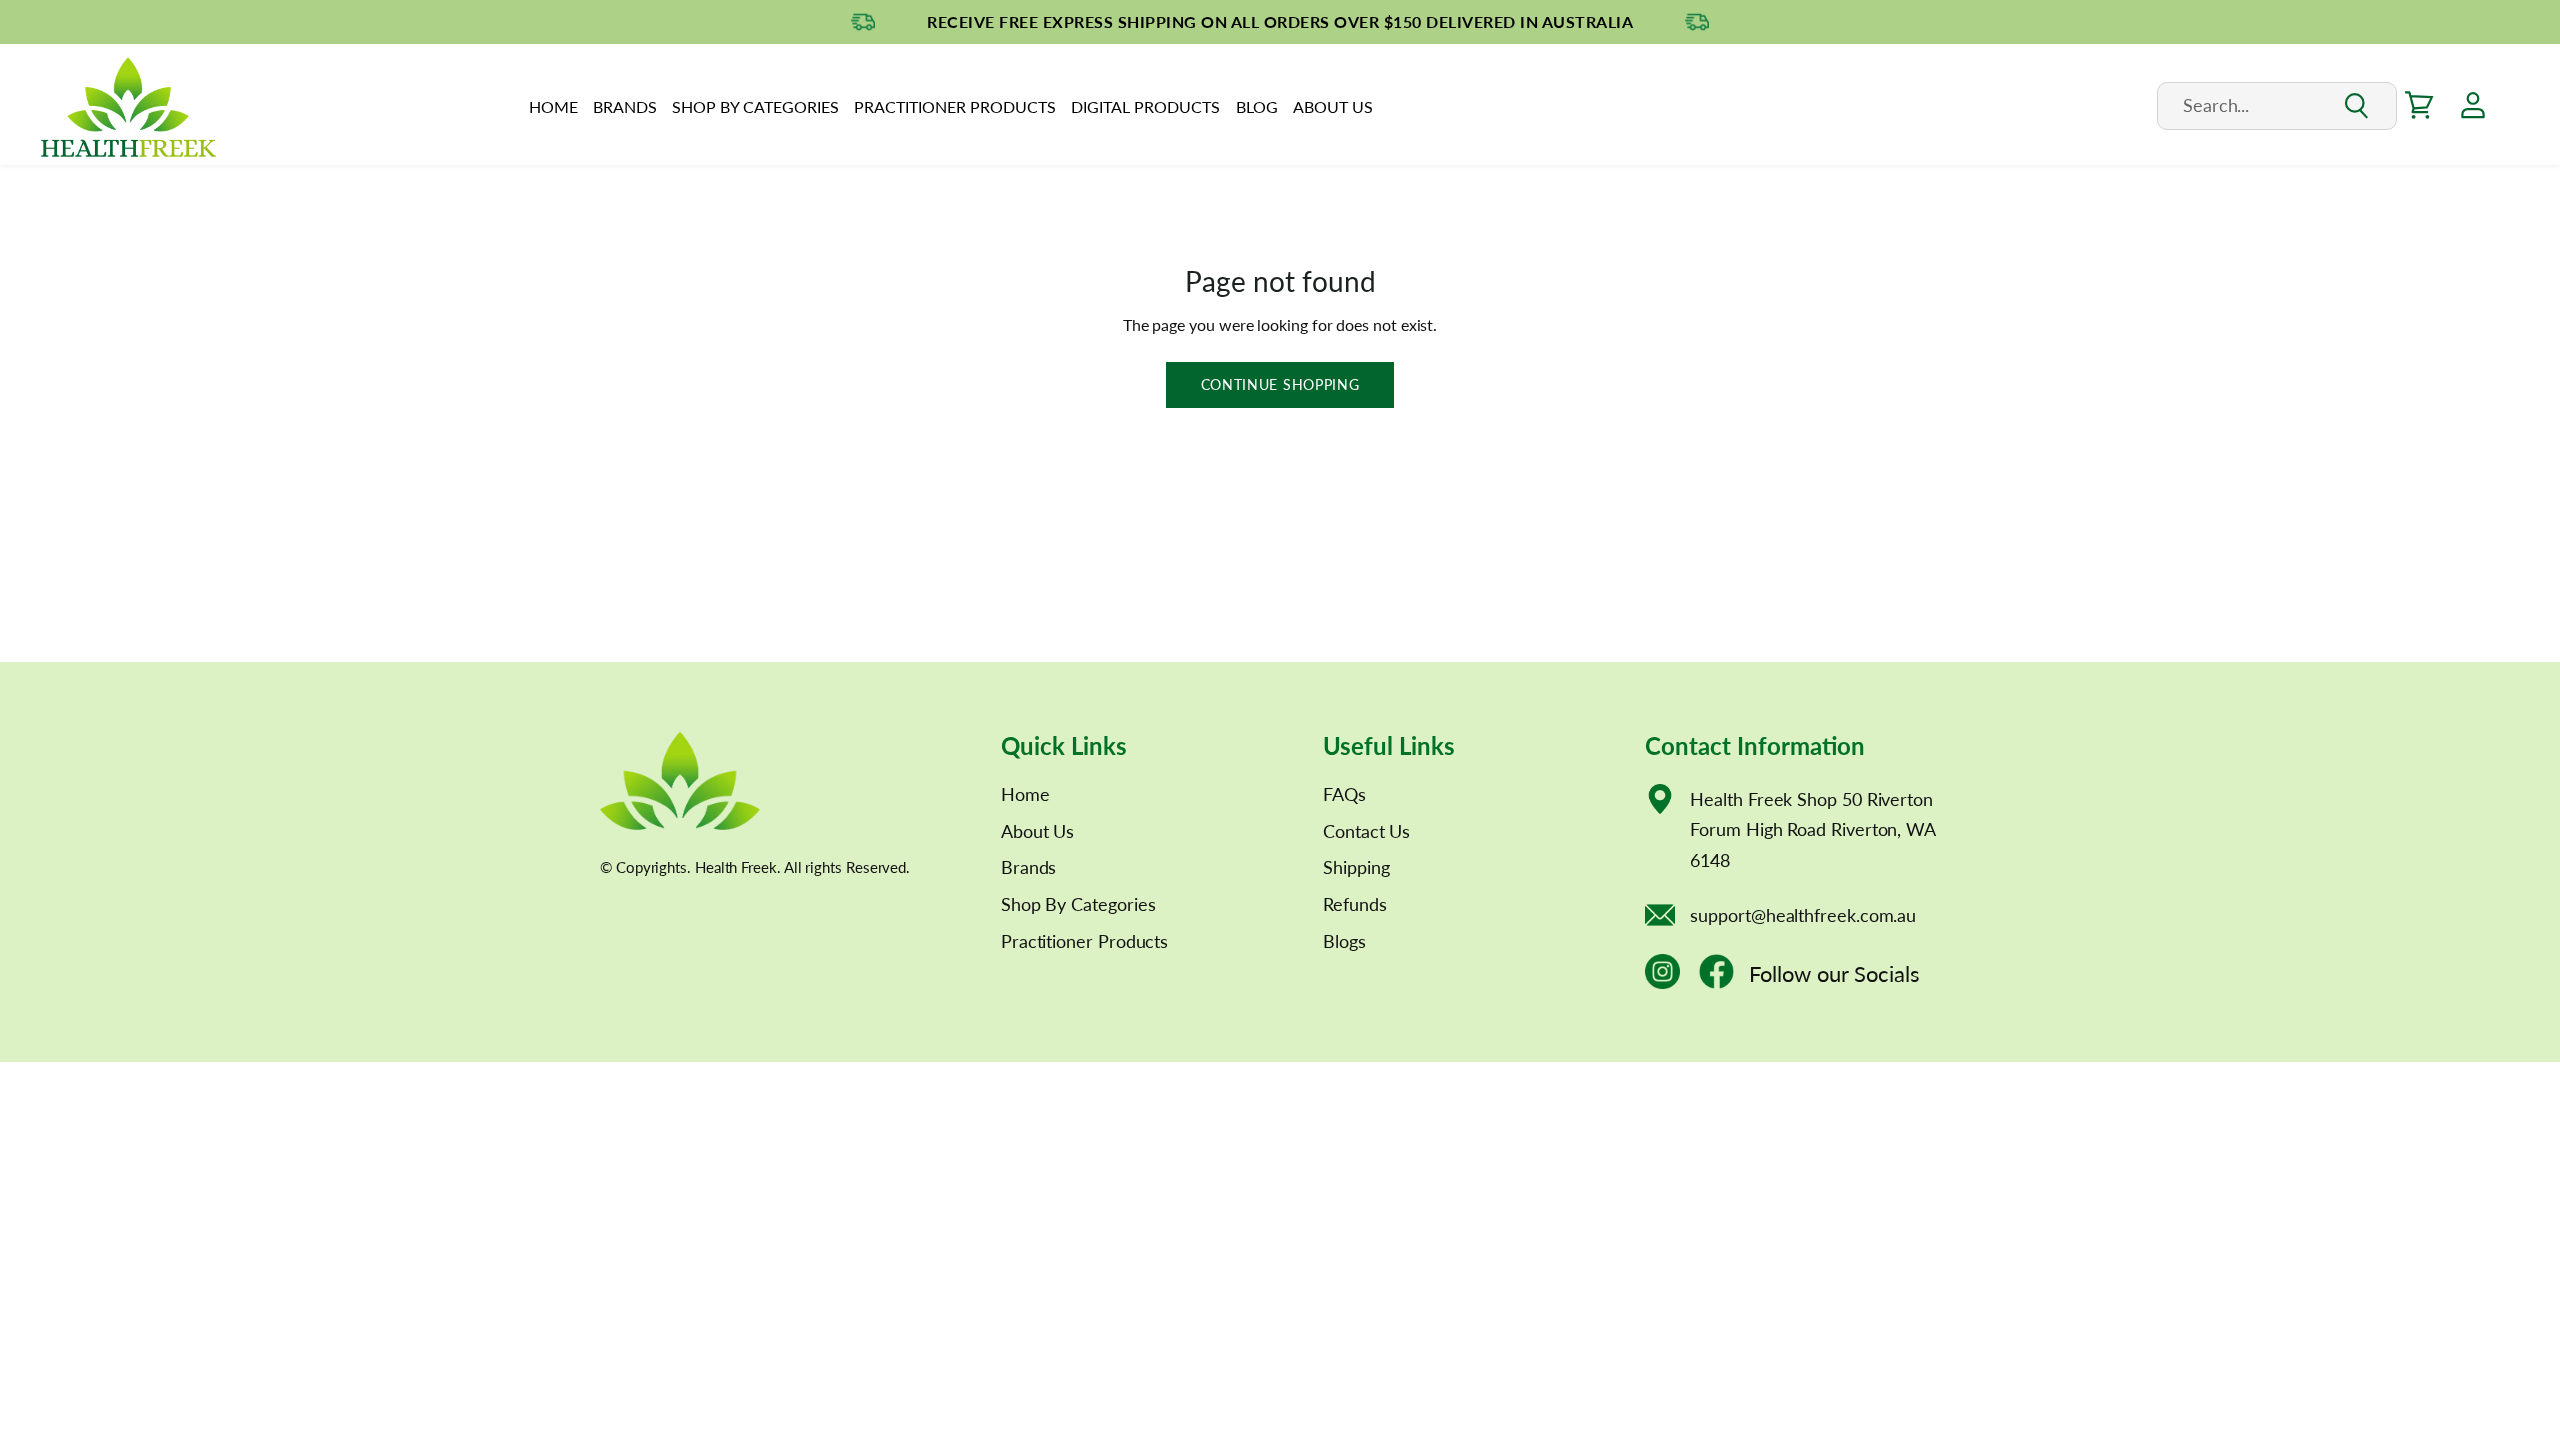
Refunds (1354, 904)
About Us (1333, 106)
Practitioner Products (955, 106)
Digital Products (1145, 106)
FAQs (1344, 794)
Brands (625, 106)
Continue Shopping (1280, 384)
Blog (1257, 106)
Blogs (1344, 941)
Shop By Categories (755, 106)
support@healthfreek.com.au (1803, 915)
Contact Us (1366, 831)
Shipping (1356, 867)
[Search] (2355, 106)
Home (553, 106)
